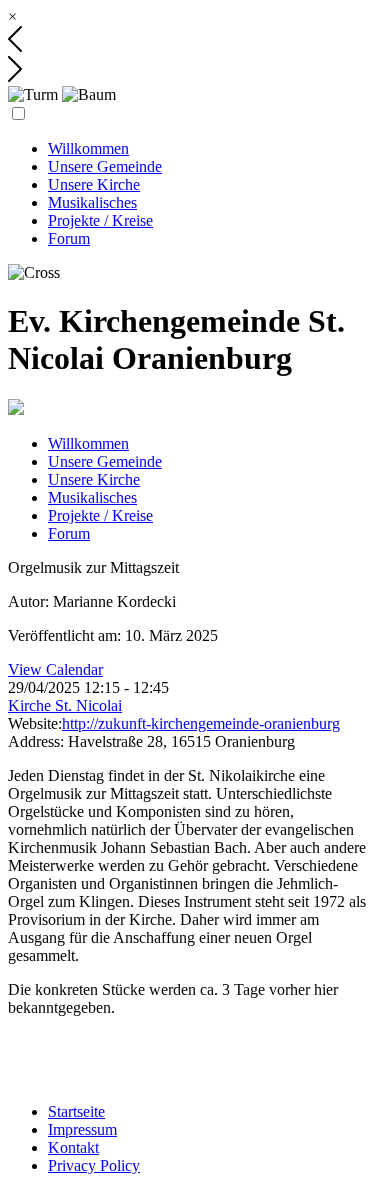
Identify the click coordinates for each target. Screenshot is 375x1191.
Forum (69, 238)
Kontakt (73, 1147)
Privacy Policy (94, 1165)
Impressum (82, 1129)
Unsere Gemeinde (105, 166)
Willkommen (88, 148)
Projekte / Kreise (100, 220)
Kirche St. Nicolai (65, 705)
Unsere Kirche (94, 184)
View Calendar (55, 669)
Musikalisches (92, 202)
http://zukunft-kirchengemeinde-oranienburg (201, 723)
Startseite (76, 1111)
